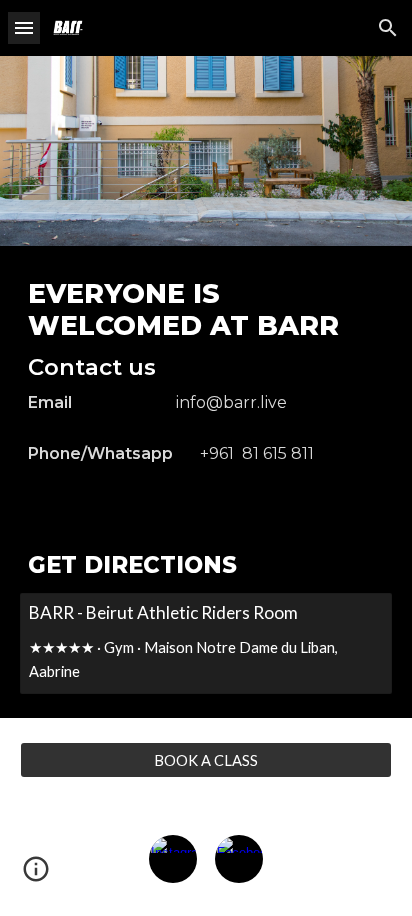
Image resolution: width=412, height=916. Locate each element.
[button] (24, 27)
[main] (206, 380)
